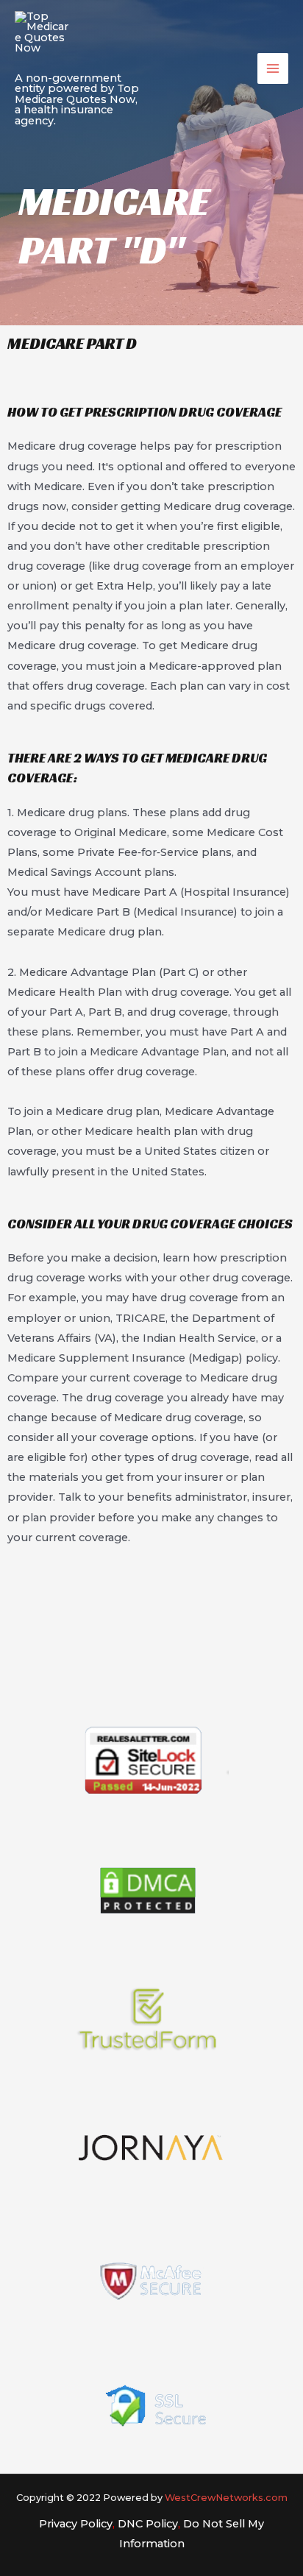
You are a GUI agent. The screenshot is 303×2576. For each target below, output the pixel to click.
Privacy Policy (76, 2524)
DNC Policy (148, 2524)
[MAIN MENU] (273, 68)
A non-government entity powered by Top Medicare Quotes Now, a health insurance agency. (77, 99)
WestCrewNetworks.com (226, 2498)
